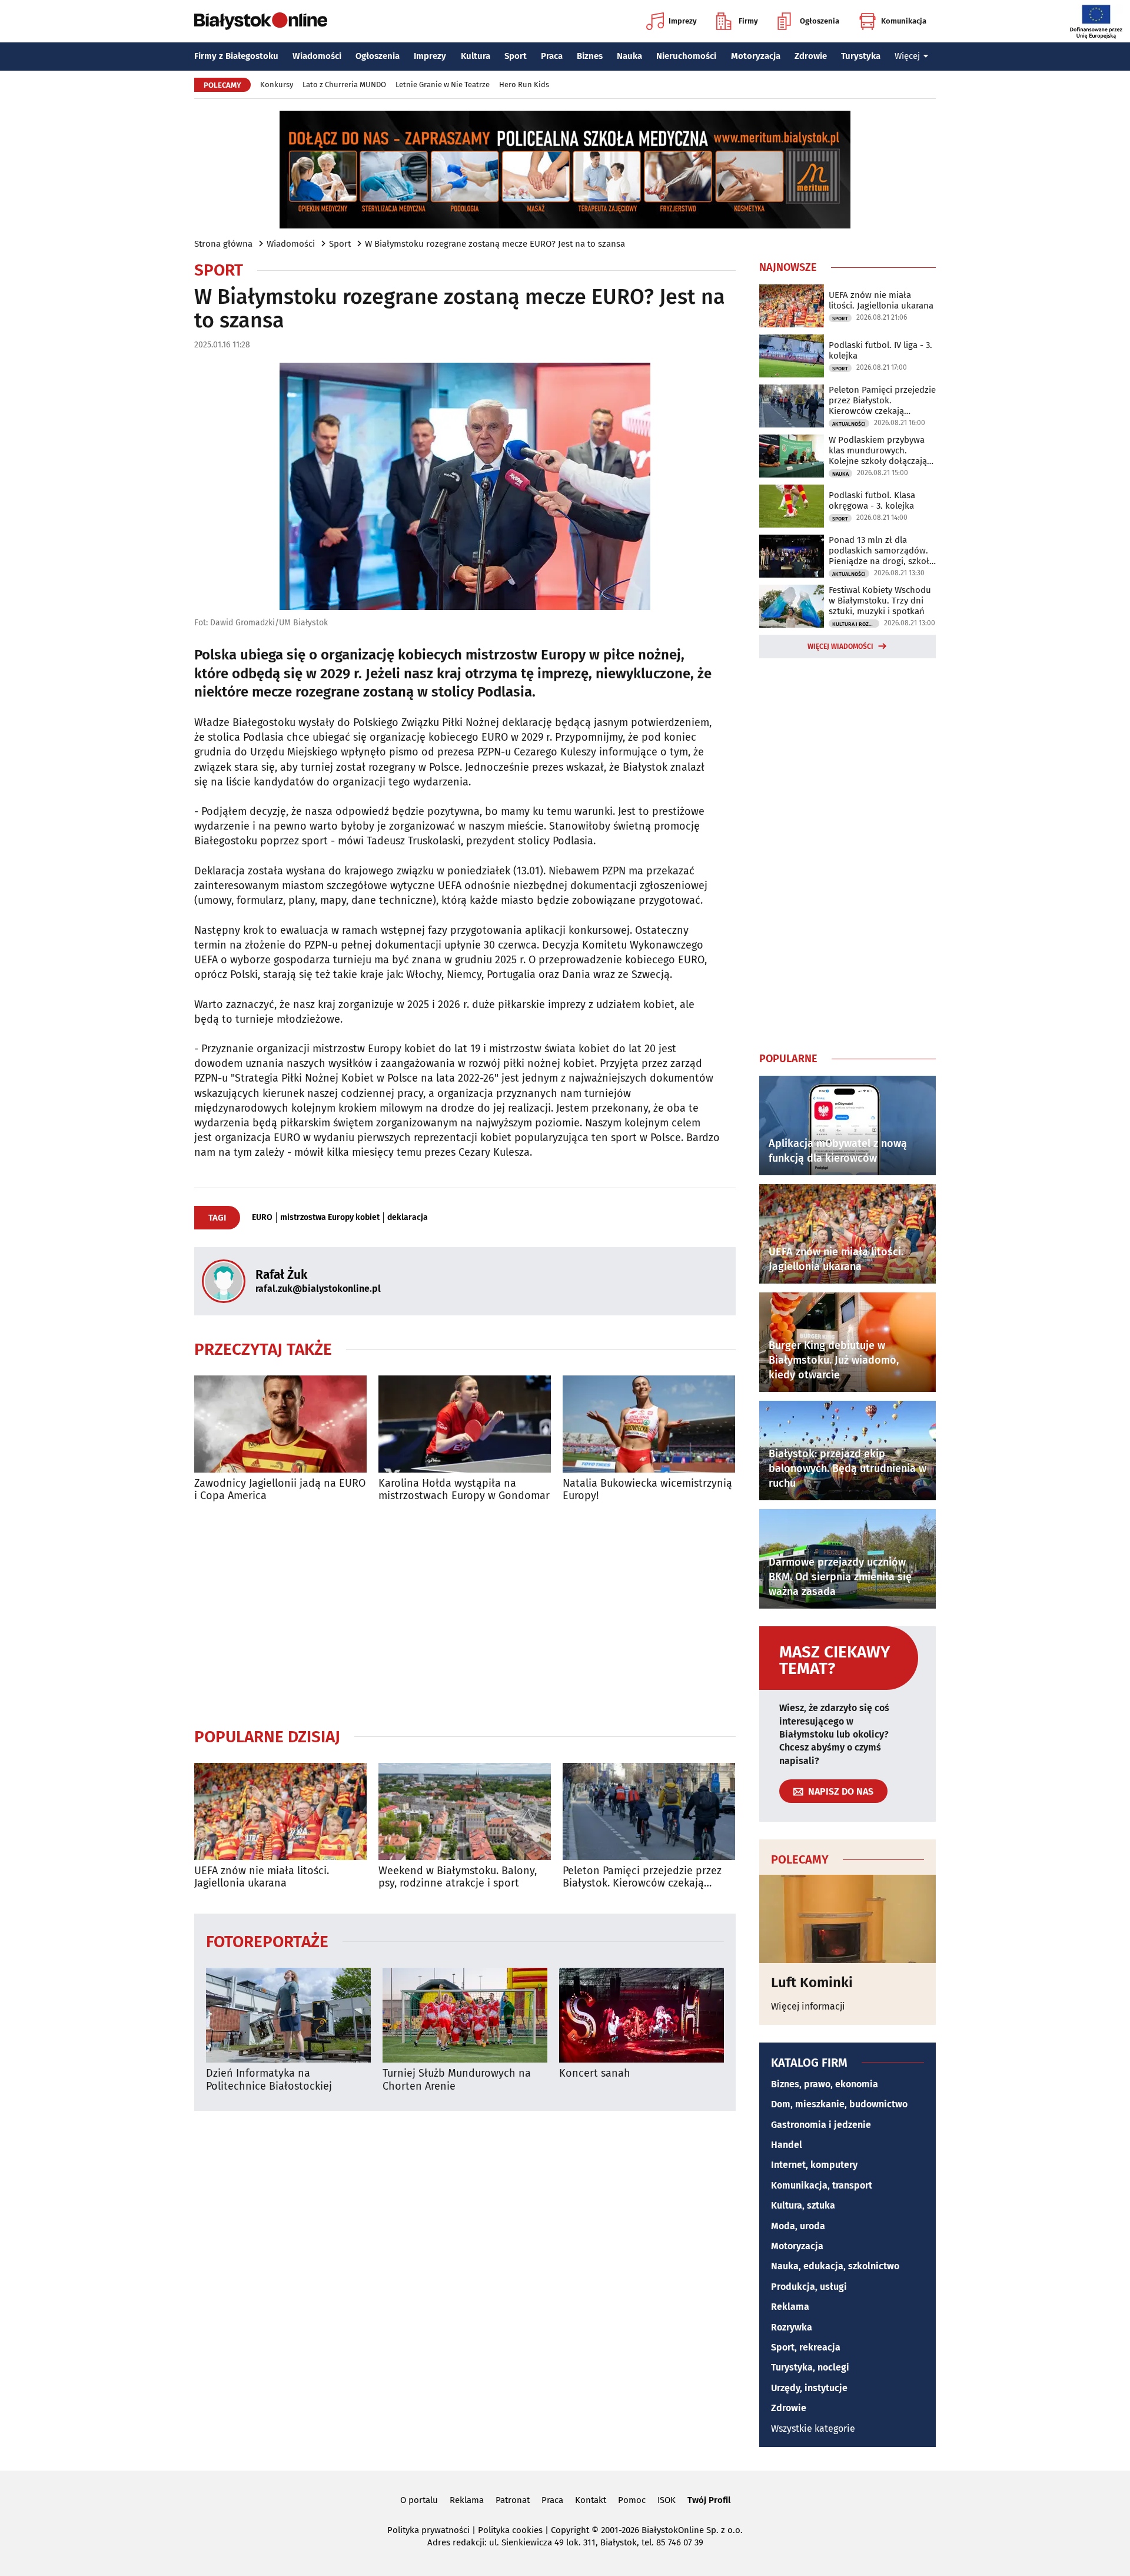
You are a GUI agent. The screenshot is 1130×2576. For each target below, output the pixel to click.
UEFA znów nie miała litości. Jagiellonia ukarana (262, 1877)
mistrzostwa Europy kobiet (330, 1218)
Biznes (590, 56)
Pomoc (632, 2500)
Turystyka (861, 56)
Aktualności (849, 424)
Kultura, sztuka (803, 2205)
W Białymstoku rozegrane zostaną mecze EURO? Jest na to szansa (495, 244)
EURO (262, 1218)
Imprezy (683, 21)
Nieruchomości (686, 56)
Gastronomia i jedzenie (821, 2125)
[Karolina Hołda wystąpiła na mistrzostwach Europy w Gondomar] (465, 1424)
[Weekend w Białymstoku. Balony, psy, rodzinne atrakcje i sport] (465, 1811)
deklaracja (408, 1218)
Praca (552, 56)
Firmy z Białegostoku (236, 56)
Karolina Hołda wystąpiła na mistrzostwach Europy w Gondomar (464, 1490)
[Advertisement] (465, 1614)
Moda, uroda (798, 2226)
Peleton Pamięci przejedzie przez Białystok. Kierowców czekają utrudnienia (642, 1877)
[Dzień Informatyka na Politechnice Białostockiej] (288, 2015)
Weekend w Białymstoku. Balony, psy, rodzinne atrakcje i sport (458, 1877)
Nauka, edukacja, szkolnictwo (835, 2266)
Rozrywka (792, 2327)
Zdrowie (811, 56)
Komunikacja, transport (822, 2185)
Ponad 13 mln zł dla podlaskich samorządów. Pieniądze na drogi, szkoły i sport (881, 551)
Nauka (629, 56)
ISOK (667, 2500)
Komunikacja (904, 21)
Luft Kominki (812, 1982)
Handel (787, 2145)
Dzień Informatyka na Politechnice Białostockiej (269, 2080)
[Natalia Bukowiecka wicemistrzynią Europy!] (649, 1424)
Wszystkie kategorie (813, 2429)
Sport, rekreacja (806, 2347)
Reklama (790, 2307)
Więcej (907, 56)
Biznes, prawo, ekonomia (825, 2084)
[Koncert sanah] (642, 2015)
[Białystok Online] (261, 21)
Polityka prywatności (428, 2530)
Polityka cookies (510, 2530)
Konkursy (277, 84)
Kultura (476, 56)
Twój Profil (709, 2500)
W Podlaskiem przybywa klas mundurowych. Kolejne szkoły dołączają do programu (878, 450)
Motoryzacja (756, 56)
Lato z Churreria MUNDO (344, 84)
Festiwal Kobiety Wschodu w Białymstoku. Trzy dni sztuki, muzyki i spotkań (880, 601)
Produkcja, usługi (809, 2287)
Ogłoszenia (820, 21)
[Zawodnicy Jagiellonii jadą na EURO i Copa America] (280, 1424)
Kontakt (591, 2500)
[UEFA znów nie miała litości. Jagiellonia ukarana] (280, 1811)
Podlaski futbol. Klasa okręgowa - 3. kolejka (872, 500)
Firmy (748, 21)
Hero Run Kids (524, 84)
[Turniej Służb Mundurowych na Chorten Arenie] (465, 2015)
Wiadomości (317, 56)
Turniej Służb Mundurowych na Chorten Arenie (457, 2080)
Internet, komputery (814, 2165)
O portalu (419, 2500)
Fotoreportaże (267, 1941)
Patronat (513, 2500)
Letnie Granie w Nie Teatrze (443, 84)
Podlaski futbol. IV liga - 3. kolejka (880, 350)
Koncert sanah (595, 2073)
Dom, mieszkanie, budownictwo (839, 2104)
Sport (516, 56)
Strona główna (223, 244)
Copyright (570, 2530)
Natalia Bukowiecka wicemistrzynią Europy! (647, 1490)
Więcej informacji (808, 2006)
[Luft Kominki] (847, 1919)
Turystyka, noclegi (810, 2367)
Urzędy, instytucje (809, 2388)
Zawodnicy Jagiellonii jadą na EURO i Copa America (280, 1490)
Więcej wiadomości (840, 647)
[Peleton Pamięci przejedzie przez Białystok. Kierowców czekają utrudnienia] (649, 1811)
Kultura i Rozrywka (856, 624)
